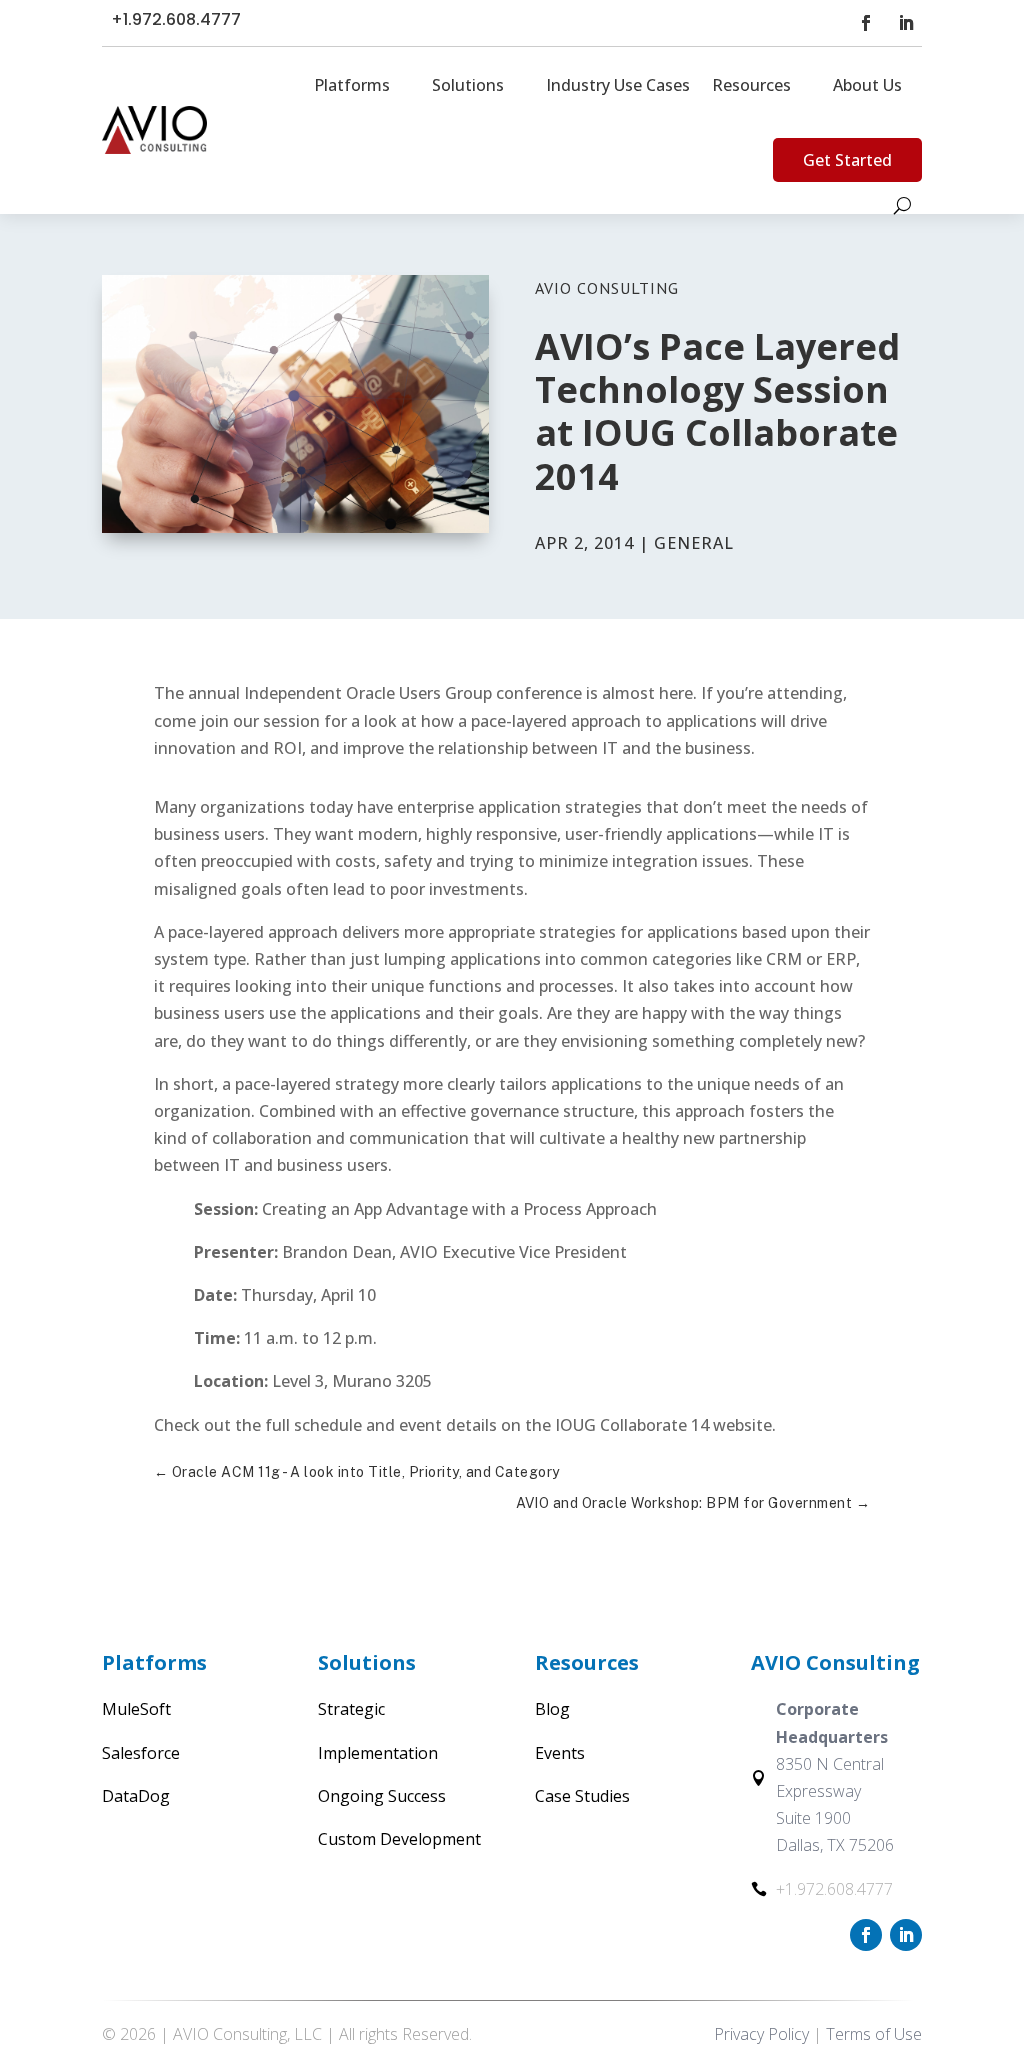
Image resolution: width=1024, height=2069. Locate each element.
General (694, 543)
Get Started (847, 160)
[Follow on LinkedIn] (906, 23)
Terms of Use (874, 2034)
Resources (751, 85)
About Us (867, 85)
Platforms (352, 85)
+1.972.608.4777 (176, 19)
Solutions (468, 85)
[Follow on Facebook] (866, 23)
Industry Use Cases (618, 85)
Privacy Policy (761, 2034)
